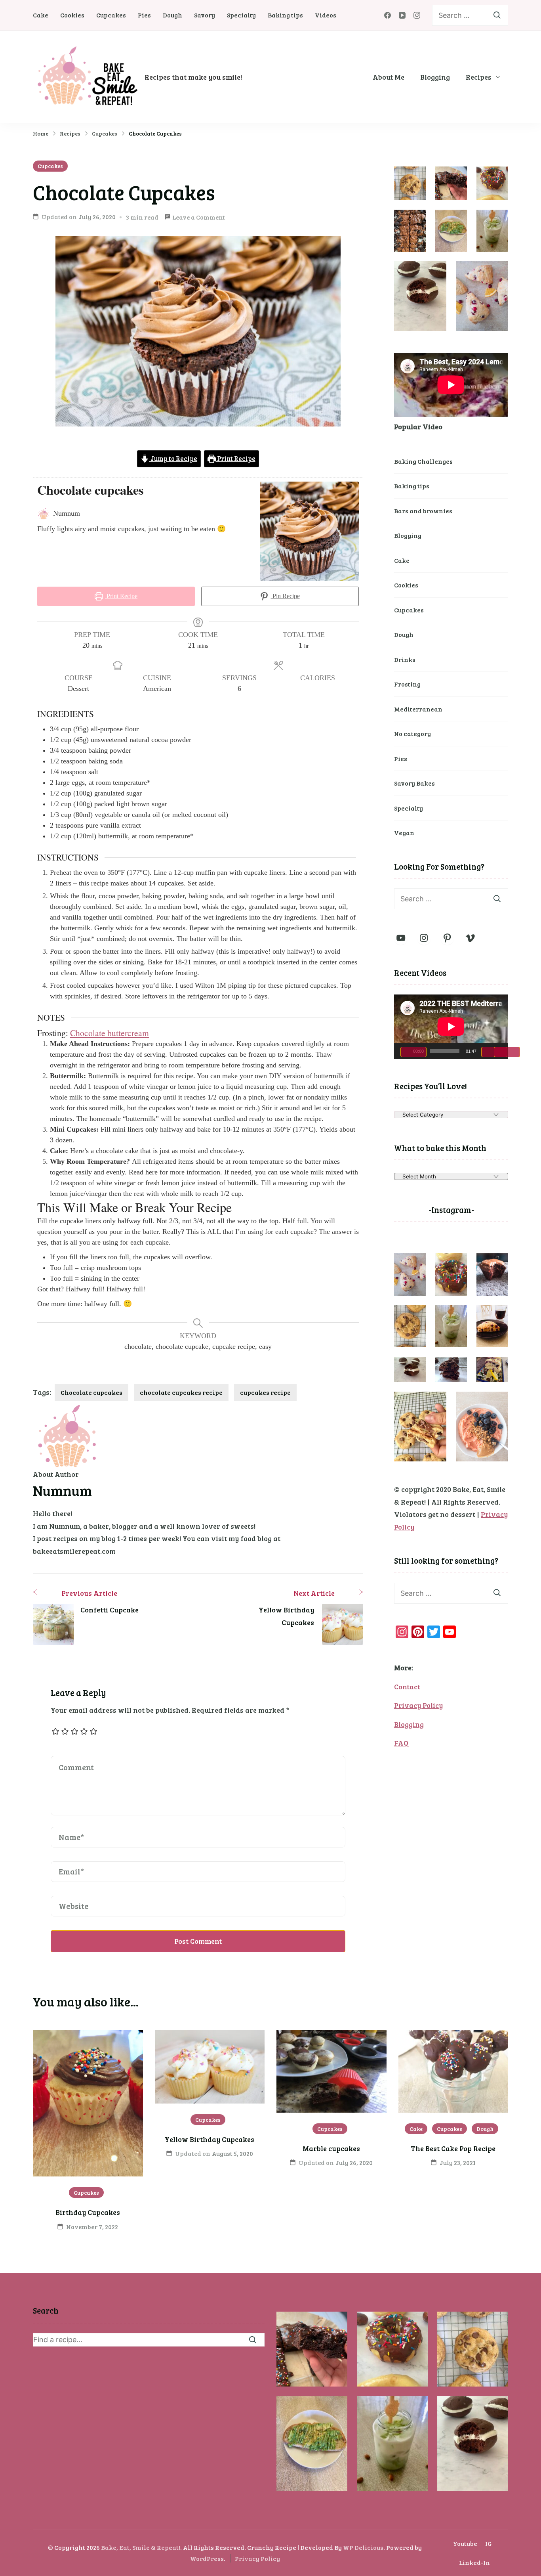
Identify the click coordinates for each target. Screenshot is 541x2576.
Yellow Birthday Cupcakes (210, 2139)
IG (489, 2543)
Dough (172, 15)
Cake (41, 15)
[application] (451, 1027)
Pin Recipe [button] (285, 596)
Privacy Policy (418, 1705)
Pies (144, 15)
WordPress (207, 2558)
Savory (205, 15)
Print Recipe (236, 459)
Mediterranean (418, 709)
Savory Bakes (414, 783)
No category (412, 733)
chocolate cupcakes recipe (181, 1392)
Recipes (479, 77)
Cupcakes (111, 15)
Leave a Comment (199, 218)
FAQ (401, 1743)
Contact (407, 1687)
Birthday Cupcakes (88, 2212)
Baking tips (285, 15)
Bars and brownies (423, 511)
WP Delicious (363, 2547)
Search (46, 2310)
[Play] (413, 1052)
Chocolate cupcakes (91, 1392)
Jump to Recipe (173, 459)
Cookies (72, 15)
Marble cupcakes (331, 2148)
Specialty (241, 15)
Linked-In (474, 2562)
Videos (326, 15)
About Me (389, 77)
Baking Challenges (423, 461)
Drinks (405, 659)
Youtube (465, 2543)
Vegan (404, 833)
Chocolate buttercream (110, 1033)
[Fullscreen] (507, 1052)
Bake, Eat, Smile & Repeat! (141, 2547)
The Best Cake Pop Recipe (453, 2148)
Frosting (407, 684)
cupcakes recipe (265, 1392)
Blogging (435, 77)
